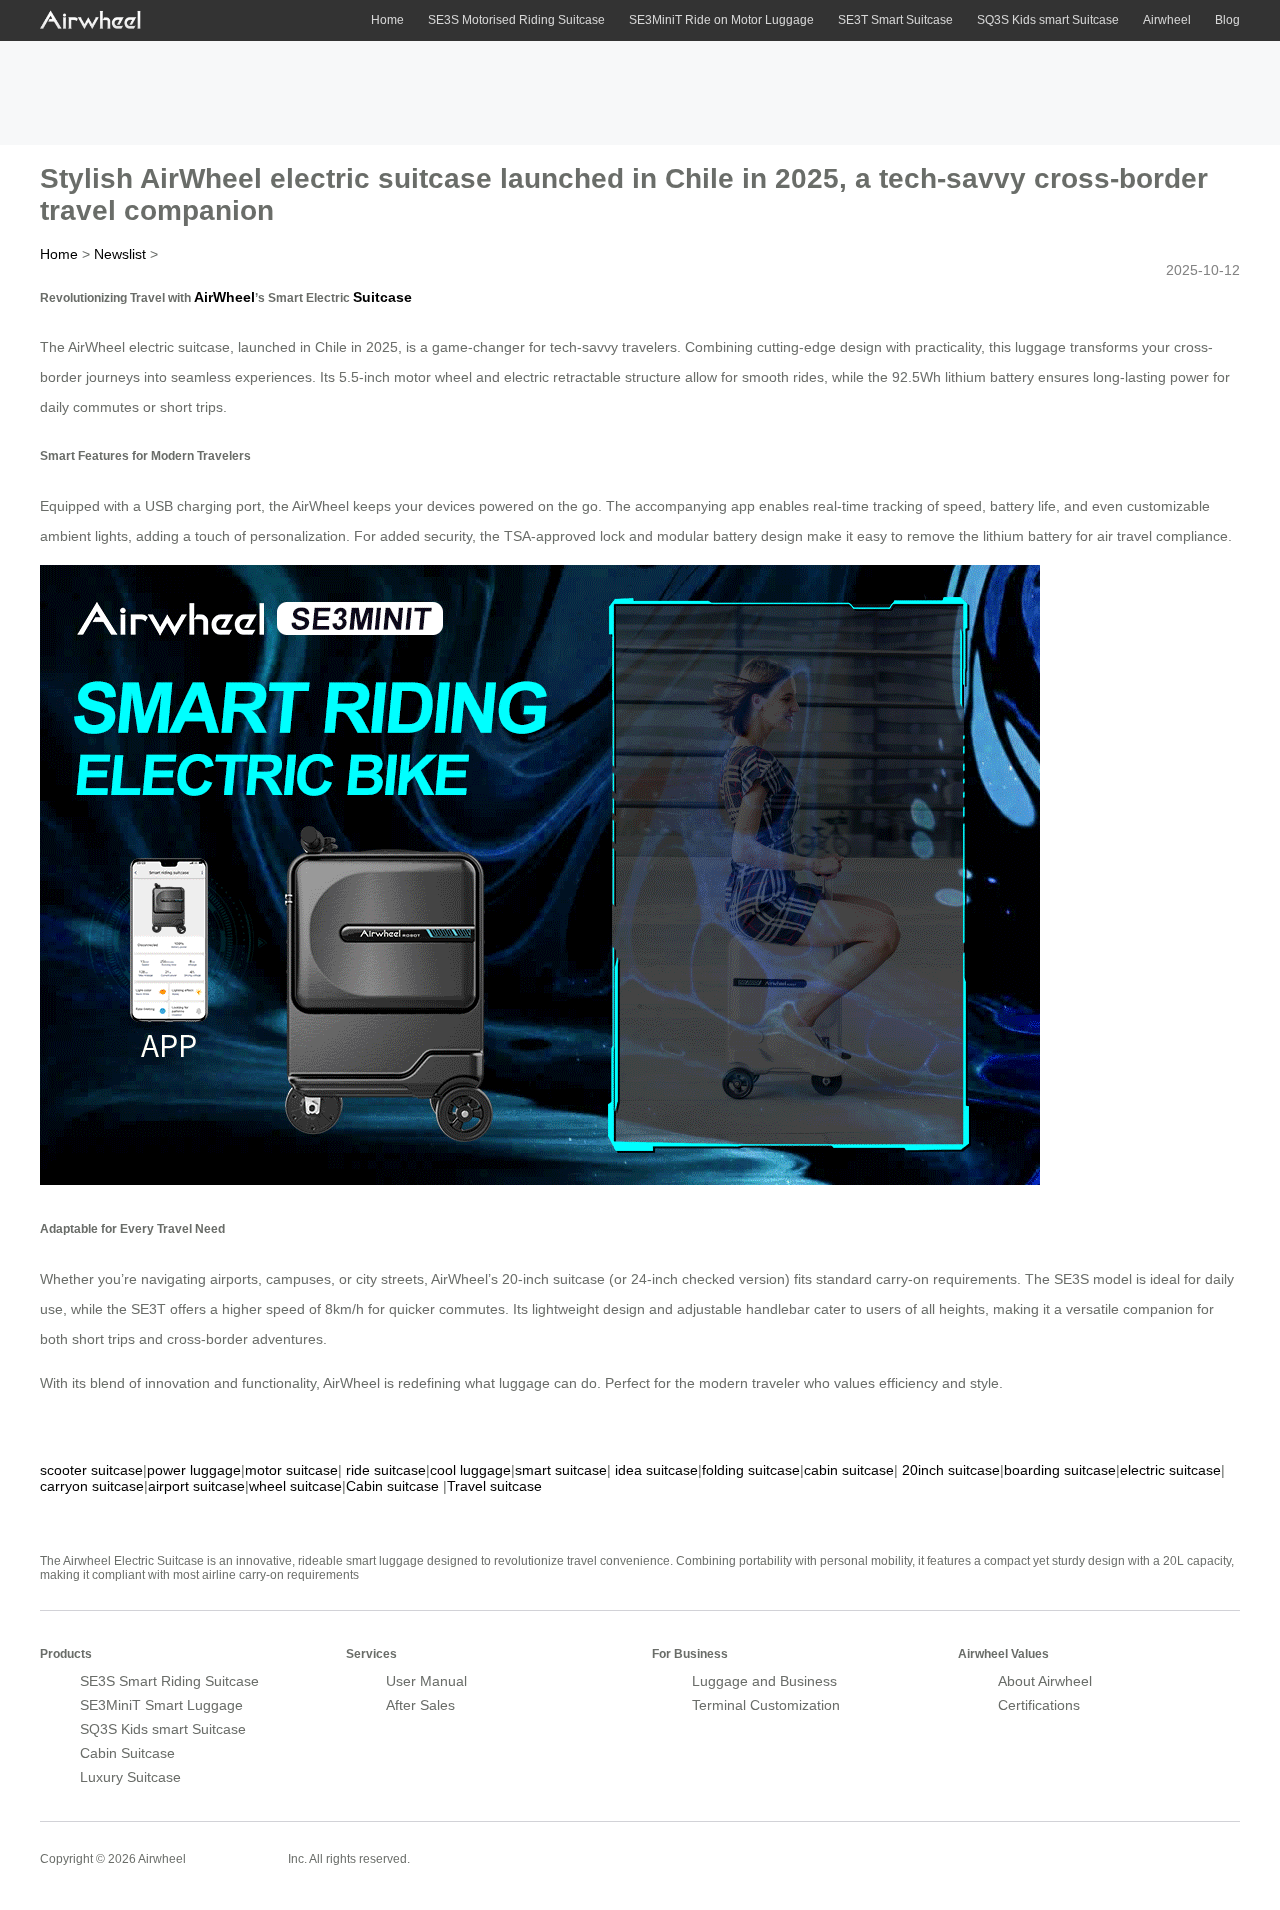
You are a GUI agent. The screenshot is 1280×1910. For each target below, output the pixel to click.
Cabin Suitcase (127, 1753)
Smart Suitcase (237, 1858)
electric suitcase (1170, 1470)
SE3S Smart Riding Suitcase (169, 1681)
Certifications (1039, 1705)
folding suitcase (751, 1470)
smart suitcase (561, 1470)
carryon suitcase (92, 1486)
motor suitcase (291, 1470)
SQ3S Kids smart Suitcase (1048, 20)
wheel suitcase (295, 1486)
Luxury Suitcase (130, 1777)
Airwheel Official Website (1162, 1846)
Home (387, 20)
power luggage (194, 1470)
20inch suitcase (951, 1470)
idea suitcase (656, 1470)
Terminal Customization (766, 1705)
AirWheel (224, 297)
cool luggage (470, 1470)
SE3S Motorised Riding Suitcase (516, 20)
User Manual (426, 1681)
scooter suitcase (91, 1470)
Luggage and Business (764, 1681)
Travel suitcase (494, 1486)
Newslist (120, 254)
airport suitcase (196, 1486)
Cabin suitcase (392, 1486)
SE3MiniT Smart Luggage (161, 1705)
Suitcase (382, 297)
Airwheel (1167, 20)
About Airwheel (1045, 1681)
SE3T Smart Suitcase (895, 20)
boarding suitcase (1060, 1470)
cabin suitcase (849, 1470)
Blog (1227, 20)
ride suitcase (386, 1470)
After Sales (420, 1705)
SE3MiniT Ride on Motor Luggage (721, 20)
